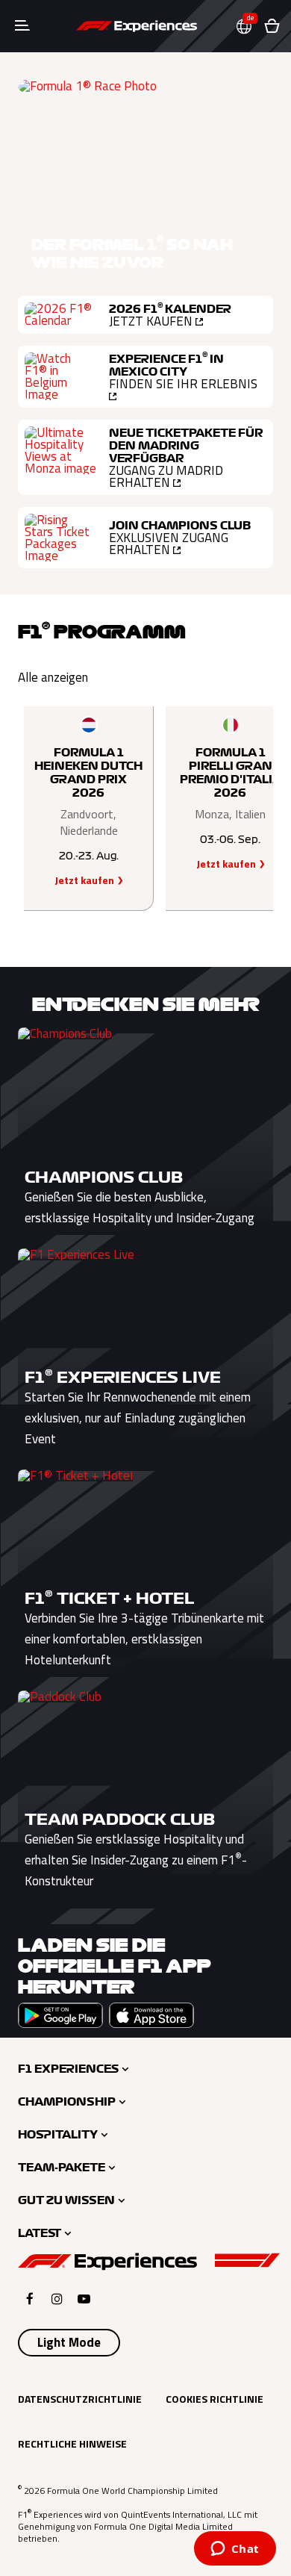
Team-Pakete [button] (62, 2168)
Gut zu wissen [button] (66, 2200)
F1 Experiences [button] (68, 2069)
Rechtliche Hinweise (72, 2443)
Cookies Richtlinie (215, 2399)
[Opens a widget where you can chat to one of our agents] (235, 2550)
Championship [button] (67, 2102)
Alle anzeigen (53, 677)
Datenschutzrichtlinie (80, 2399)
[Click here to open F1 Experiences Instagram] (57, 2299)
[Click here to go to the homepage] (137, 26)
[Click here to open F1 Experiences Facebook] (30, 2299)
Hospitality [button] (58, 2135)
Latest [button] (40, 2233)
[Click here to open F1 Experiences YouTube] (84, 2299)
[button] (250, 27)
